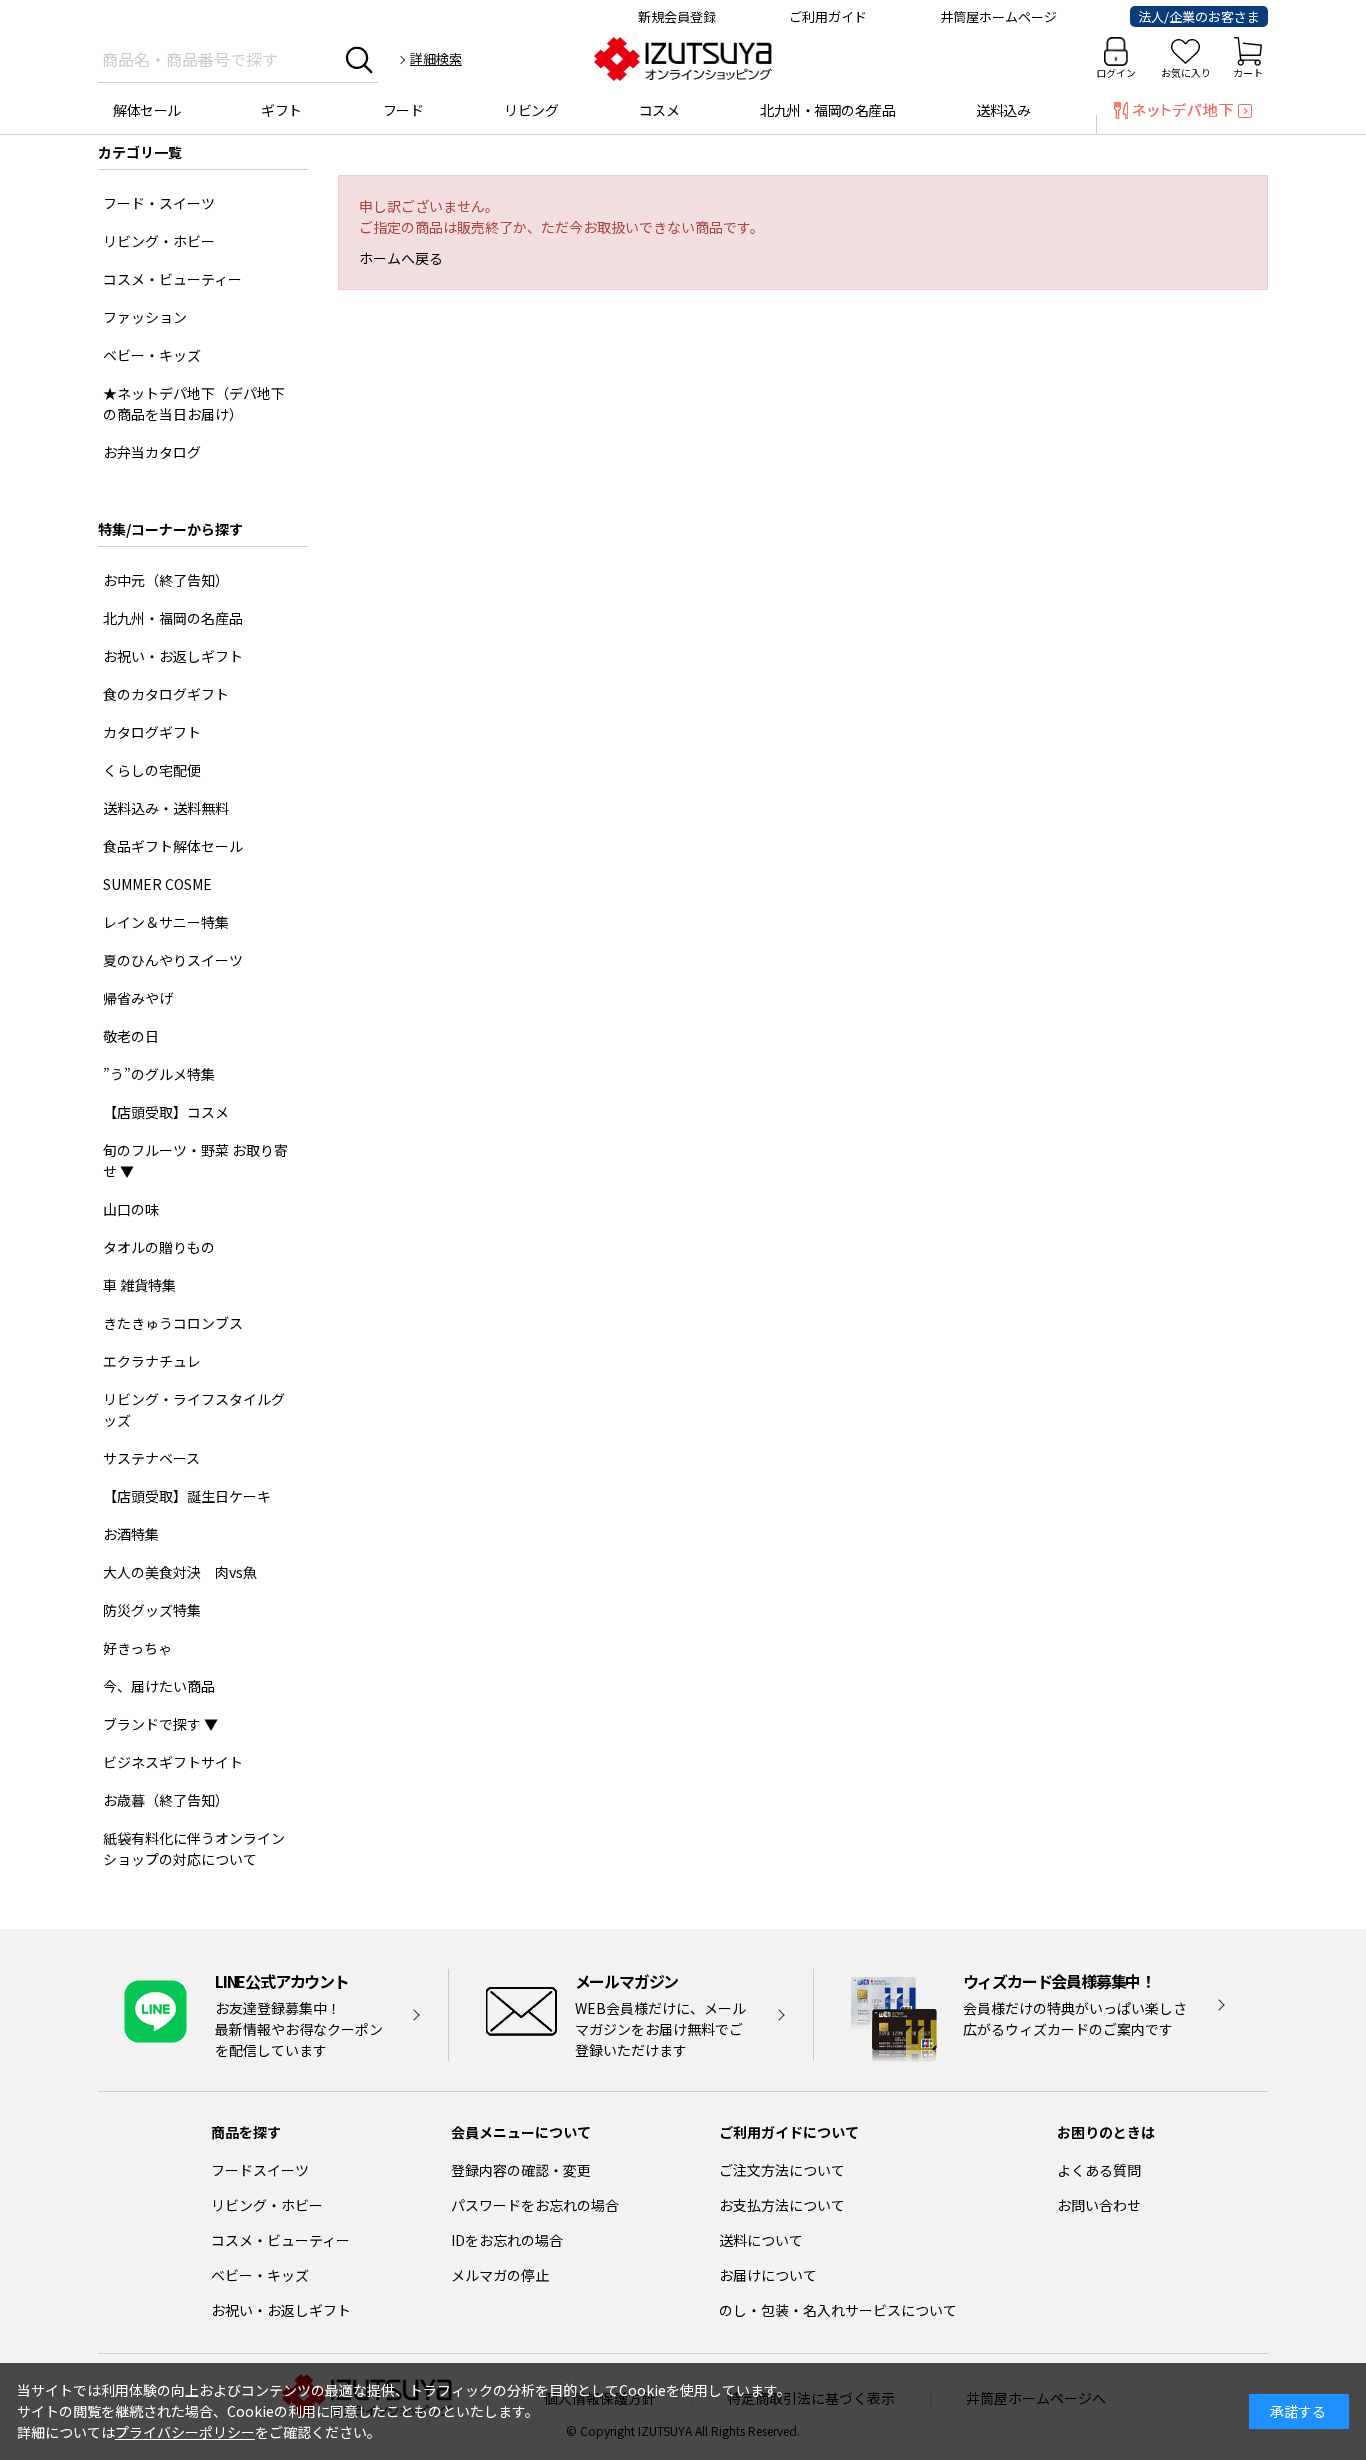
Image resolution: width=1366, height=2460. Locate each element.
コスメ (659, 110)
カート (1248, 72)
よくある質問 (1099, 2170)
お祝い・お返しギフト (281, 2310)
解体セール (147, 110)
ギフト (281, 110)
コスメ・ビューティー (280, 2240)
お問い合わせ (1099, 2205)
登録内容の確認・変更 (521, 2170)
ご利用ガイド (828, 16)
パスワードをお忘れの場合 (535, 2205)
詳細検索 (436, 58)
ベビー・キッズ (260, 2275)
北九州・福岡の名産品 (827, 110)
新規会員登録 (677, 16)
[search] (359, 59)
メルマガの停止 (500, 2275)
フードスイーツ (260, 2170)
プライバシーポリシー (185, 2432)
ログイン (1116, 72)
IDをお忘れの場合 (507, 2240)
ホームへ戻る (401, 258)
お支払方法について (782, 2205)
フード (403, 110)
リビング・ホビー (267, 2205)
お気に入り (1186, 72)
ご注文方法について (782, 2170)
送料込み (1003, 110)
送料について (761, 2240)
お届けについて (768, 2275)
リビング (531, 110)
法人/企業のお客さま (1199, 16)
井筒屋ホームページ (998, 16)
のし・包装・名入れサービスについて (838, 2310)
